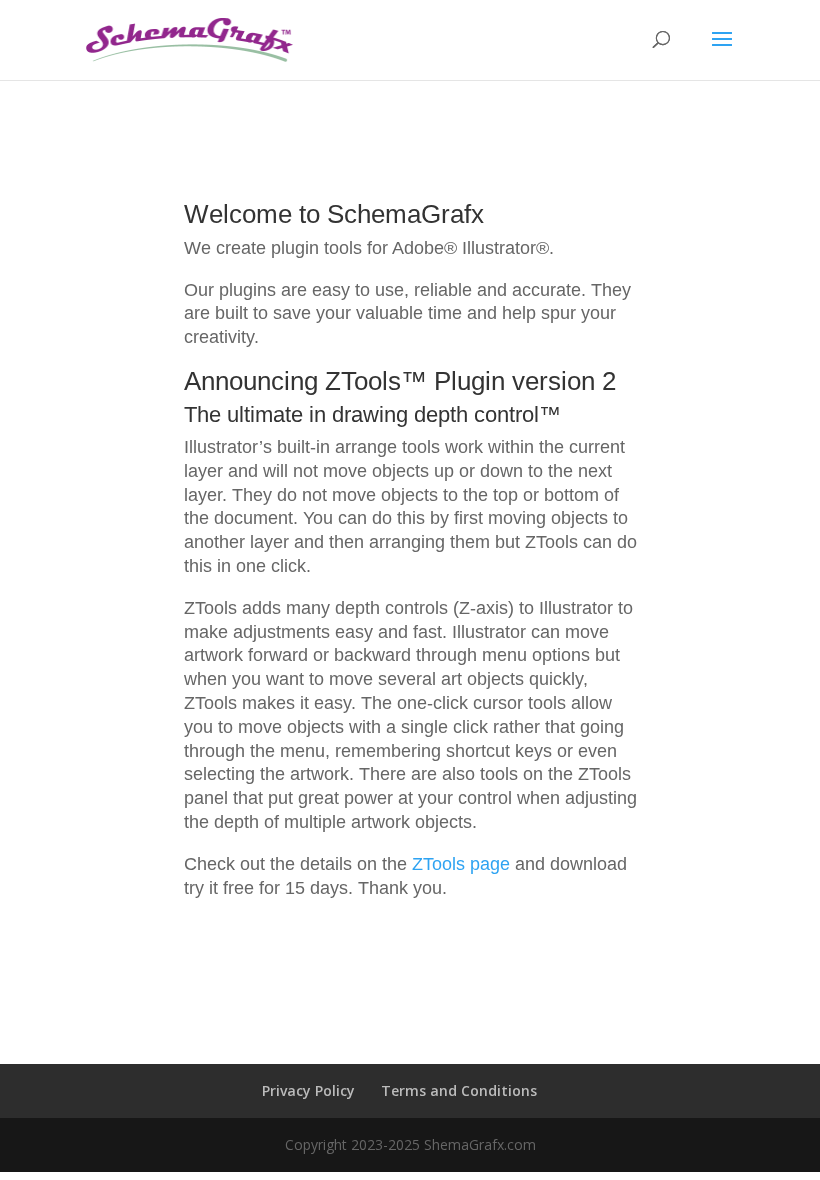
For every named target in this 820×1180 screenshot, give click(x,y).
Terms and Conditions (459, 1090)
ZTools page (461, 864)
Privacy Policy (308, 1090)
